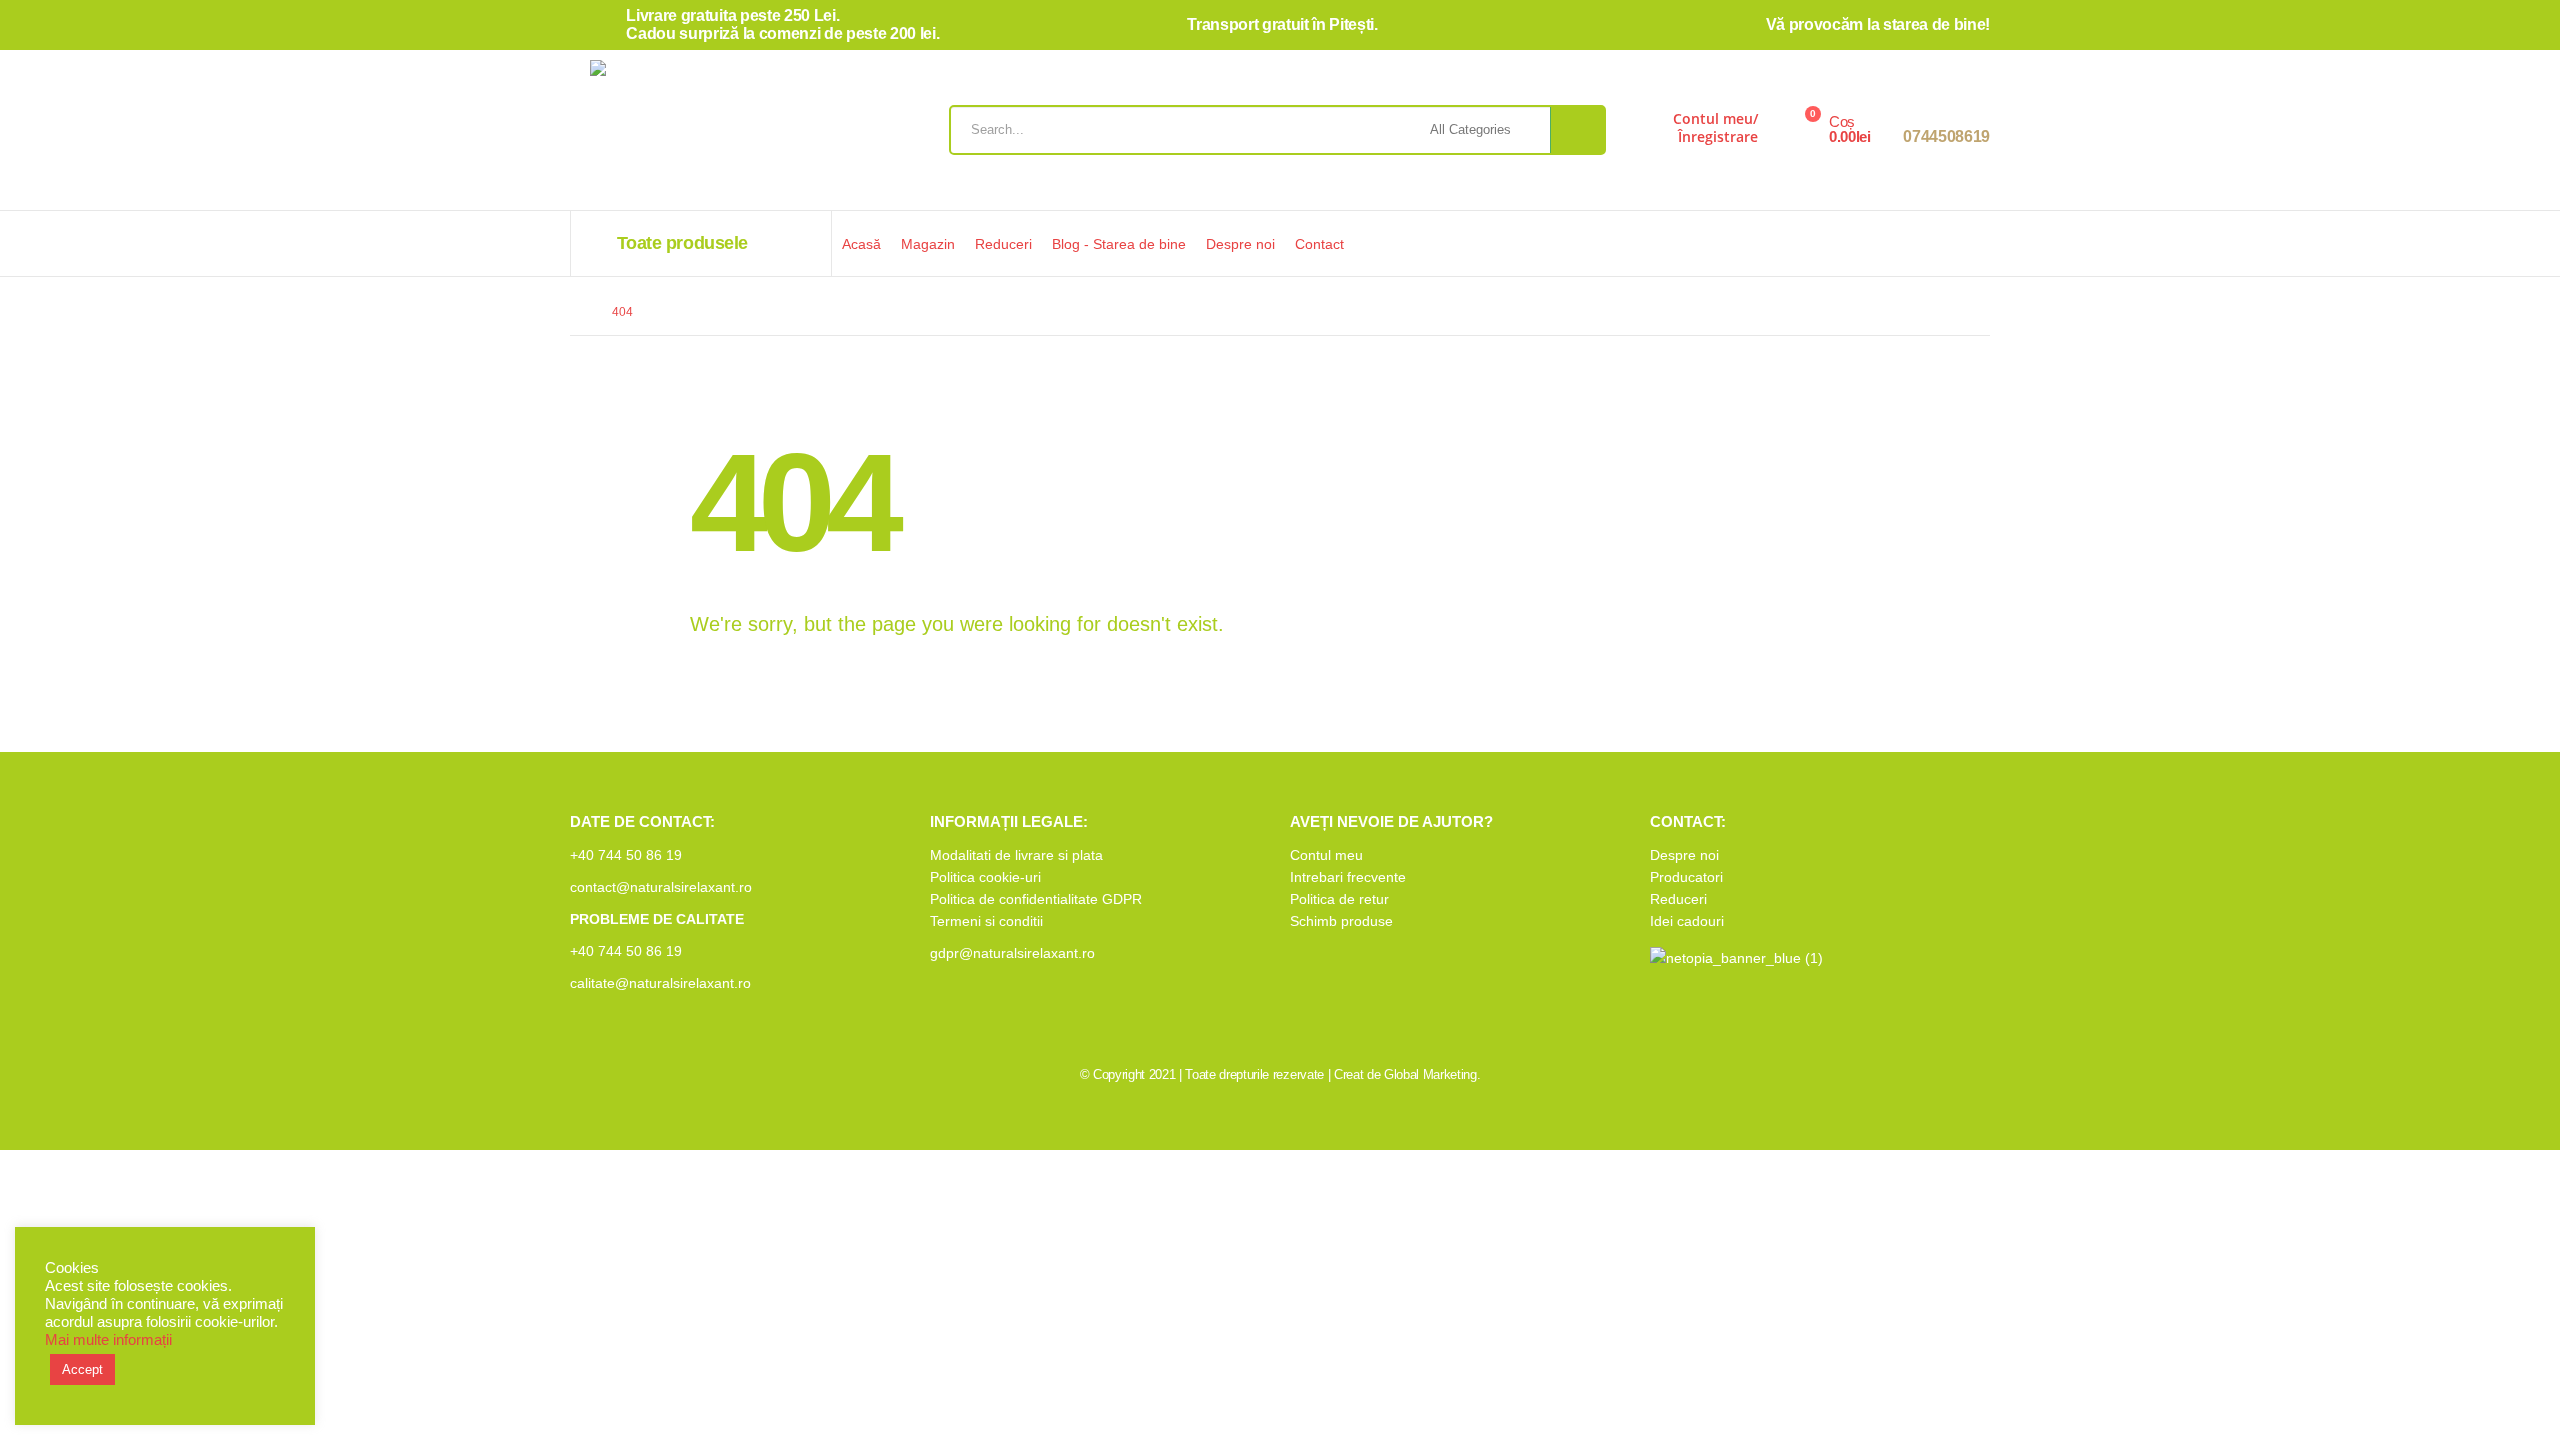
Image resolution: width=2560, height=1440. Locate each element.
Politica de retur (1339, 899)
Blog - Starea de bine (1119, 244)
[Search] (1577, 130)
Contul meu (1326, 855)
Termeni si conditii (986, 921)
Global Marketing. (1432, 1074)
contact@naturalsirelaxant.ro (661, 887)
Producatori (1686, 877)
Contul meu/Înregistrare (1715, 127)
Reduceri (1003, 244)
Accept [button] (82, 1369)
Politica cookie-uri (985, 877)
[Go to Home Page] (577, 312)
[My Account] (1642, 135)
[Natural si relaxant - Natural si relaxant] (705, 135)
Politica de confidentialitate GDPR (1036, 899)
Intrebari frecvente (1348, 877)
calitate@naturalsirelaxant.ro (660, 983)
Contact (1319, 244)
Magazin (928, 244)
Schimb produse (1341, 921)
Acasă (861, 244)
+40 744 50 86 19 (626, 855)
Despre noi (1240, 244)
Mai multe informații (108, 1340)
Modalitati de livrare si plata (1016, 855)
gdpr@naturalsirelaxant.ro (1012, 953)
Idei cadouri (1687, 921)
